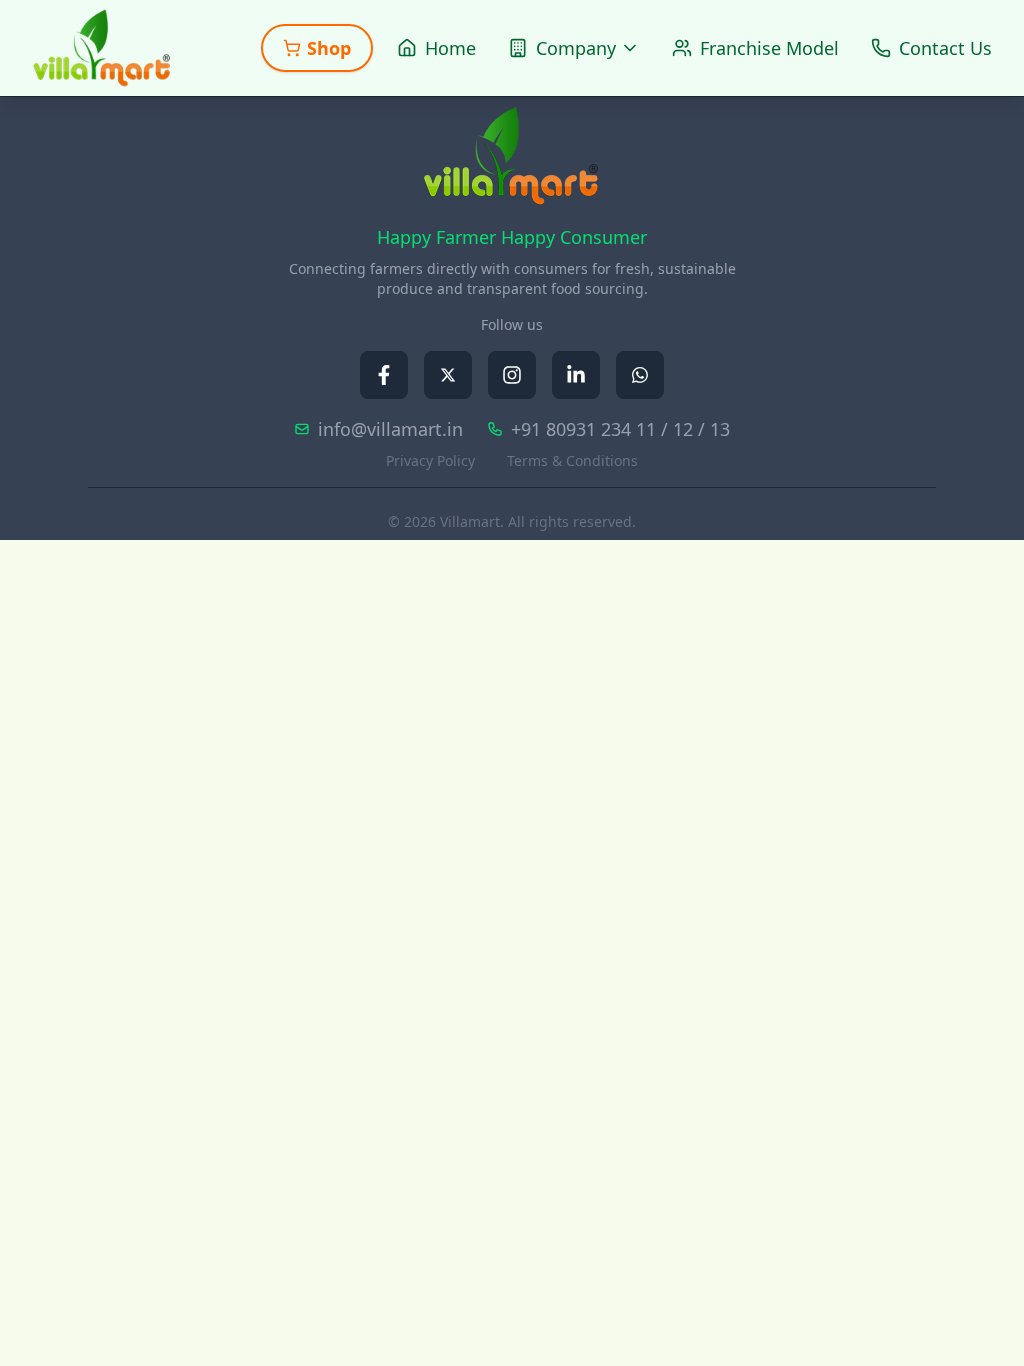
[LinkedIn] (576, 375)
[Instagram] (512, 375)
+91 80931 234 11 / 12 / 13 (620, 429)
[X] (448, 375)
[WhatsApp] (640, 375)
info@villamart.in (390, 429)
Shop (329, 48)
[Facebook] (384, 375)
